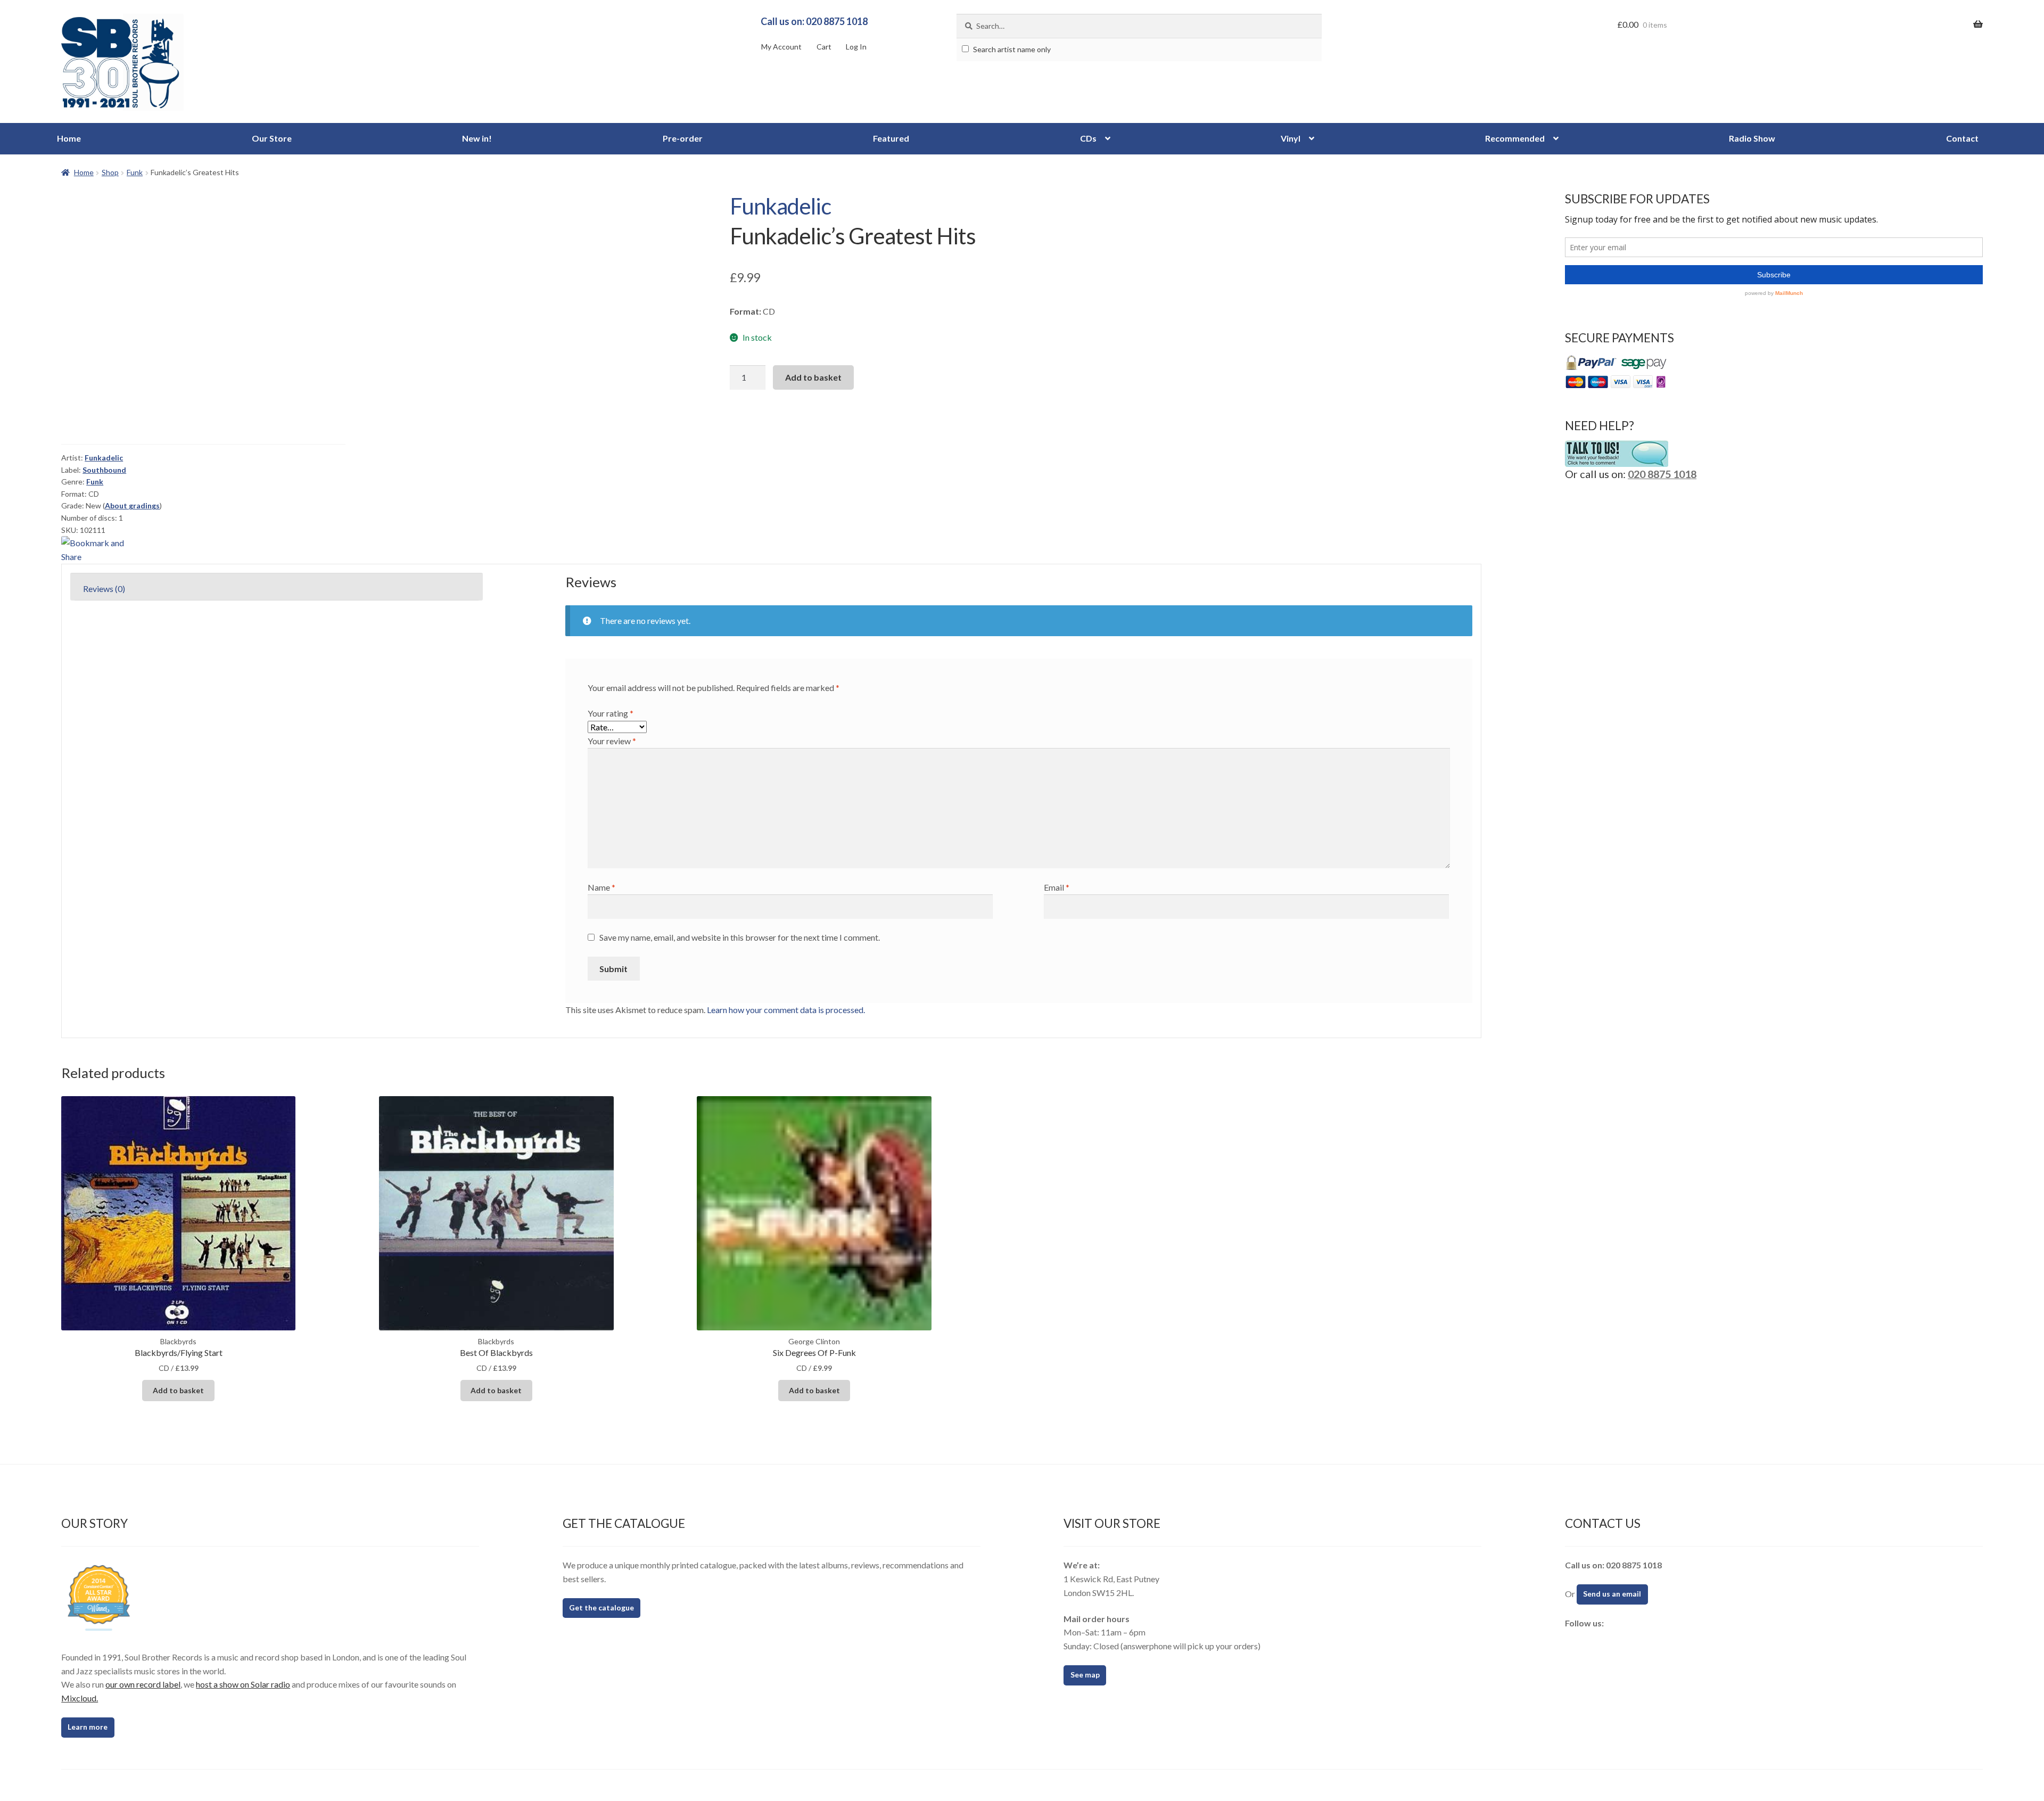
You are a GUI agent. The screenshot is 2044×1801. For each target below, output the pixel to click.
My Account (781, 47)
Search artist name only (1011, 49)
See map (1085, 1675)
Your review (612, 741)
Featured (891, 138)
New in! (477, 138)
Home (69, 138)
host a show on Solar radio (243, 1684)
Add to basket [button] (178, 1390)
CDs (1088, 138)
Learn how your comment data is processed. (786, 1010)
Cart (824, 47)
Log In (856, 47)
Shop (110, 172)
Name (601, 887)
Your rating (611, 713)
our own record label (143, 1684)
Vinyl (1291, 138)
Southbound (104, 470)
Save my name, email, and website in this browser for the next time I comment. (740, 937)
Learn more (88, 1727)
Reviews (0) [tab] (104, 589)
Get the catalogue (601, 1607)
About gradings (132, 505)
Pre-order (683, 138)
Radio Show (1752, 138)
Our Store (272, 138)
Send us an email (1612, 1594)
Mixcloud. (80, 1698)
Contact (1962, 138)
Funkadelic (780, 206)
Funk (135, 172)
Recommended (1515, 138)
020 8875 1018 (1662, 474)
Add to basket (813, 377)
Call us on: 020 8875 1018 (814, 21)
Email (1057, 887)
